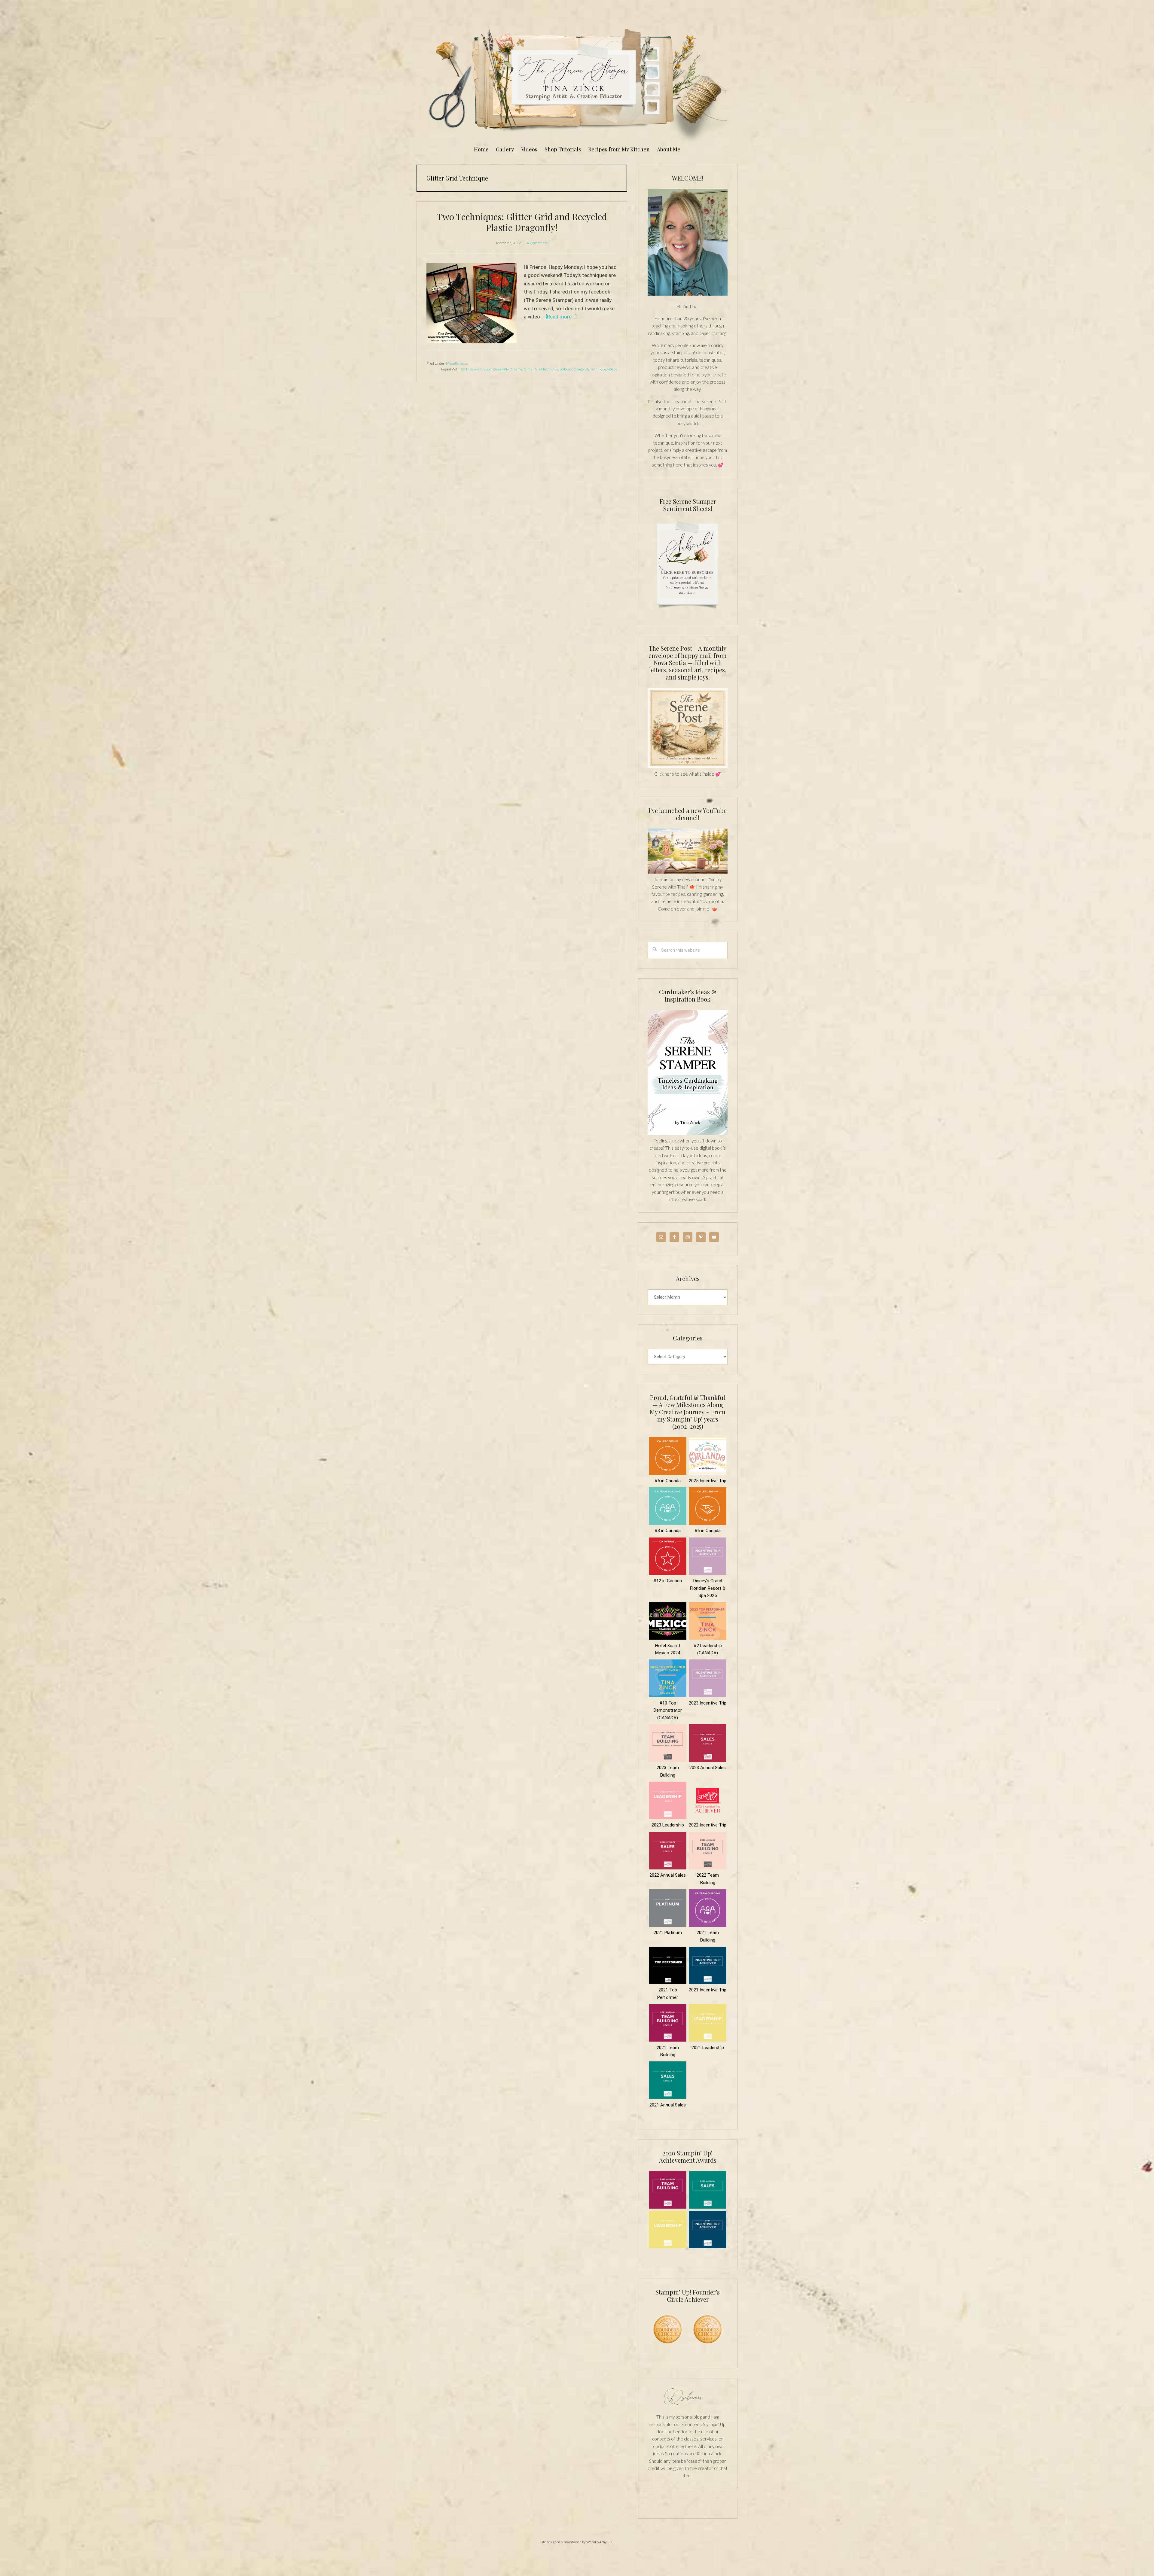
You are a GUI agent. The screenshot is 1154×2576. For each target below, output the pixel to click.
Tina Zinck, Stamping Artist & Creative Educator (577, 82)
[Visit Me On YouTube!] (688, 242)
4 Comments (537, 243)
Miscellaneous (457, 363)
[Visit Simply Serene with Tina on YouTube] (688, 872)
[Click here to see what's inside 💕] (688, 766)
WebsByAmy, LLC (600, 2542)
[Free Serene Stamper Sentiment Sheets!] (688, 612)
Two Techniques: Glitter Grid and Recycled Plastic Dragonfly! (522, 222)
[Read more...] (561, 317)
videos (612, 369)
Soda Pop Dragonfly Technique (583, 369)
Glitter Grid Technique (541, 369)
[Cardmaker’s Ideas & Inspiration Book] (688, 1133)
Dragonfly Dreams (508, 369)
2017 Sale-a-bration (476, 369)
